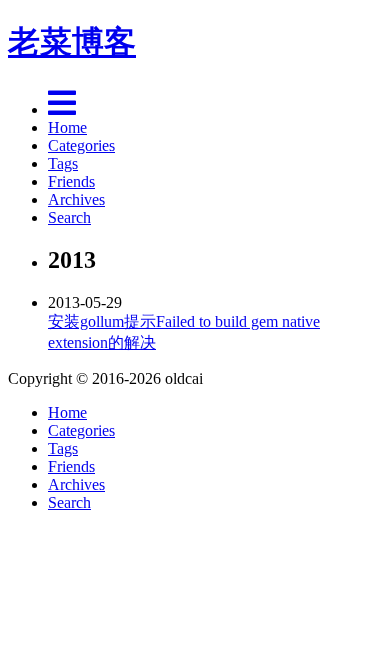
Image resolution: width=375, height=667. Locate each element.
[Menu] (62, 109)
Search (69, 217)
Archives (76, 199)
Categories (81, 145)
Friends (71, 181)
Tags (63, 163)
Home (67, 127)
